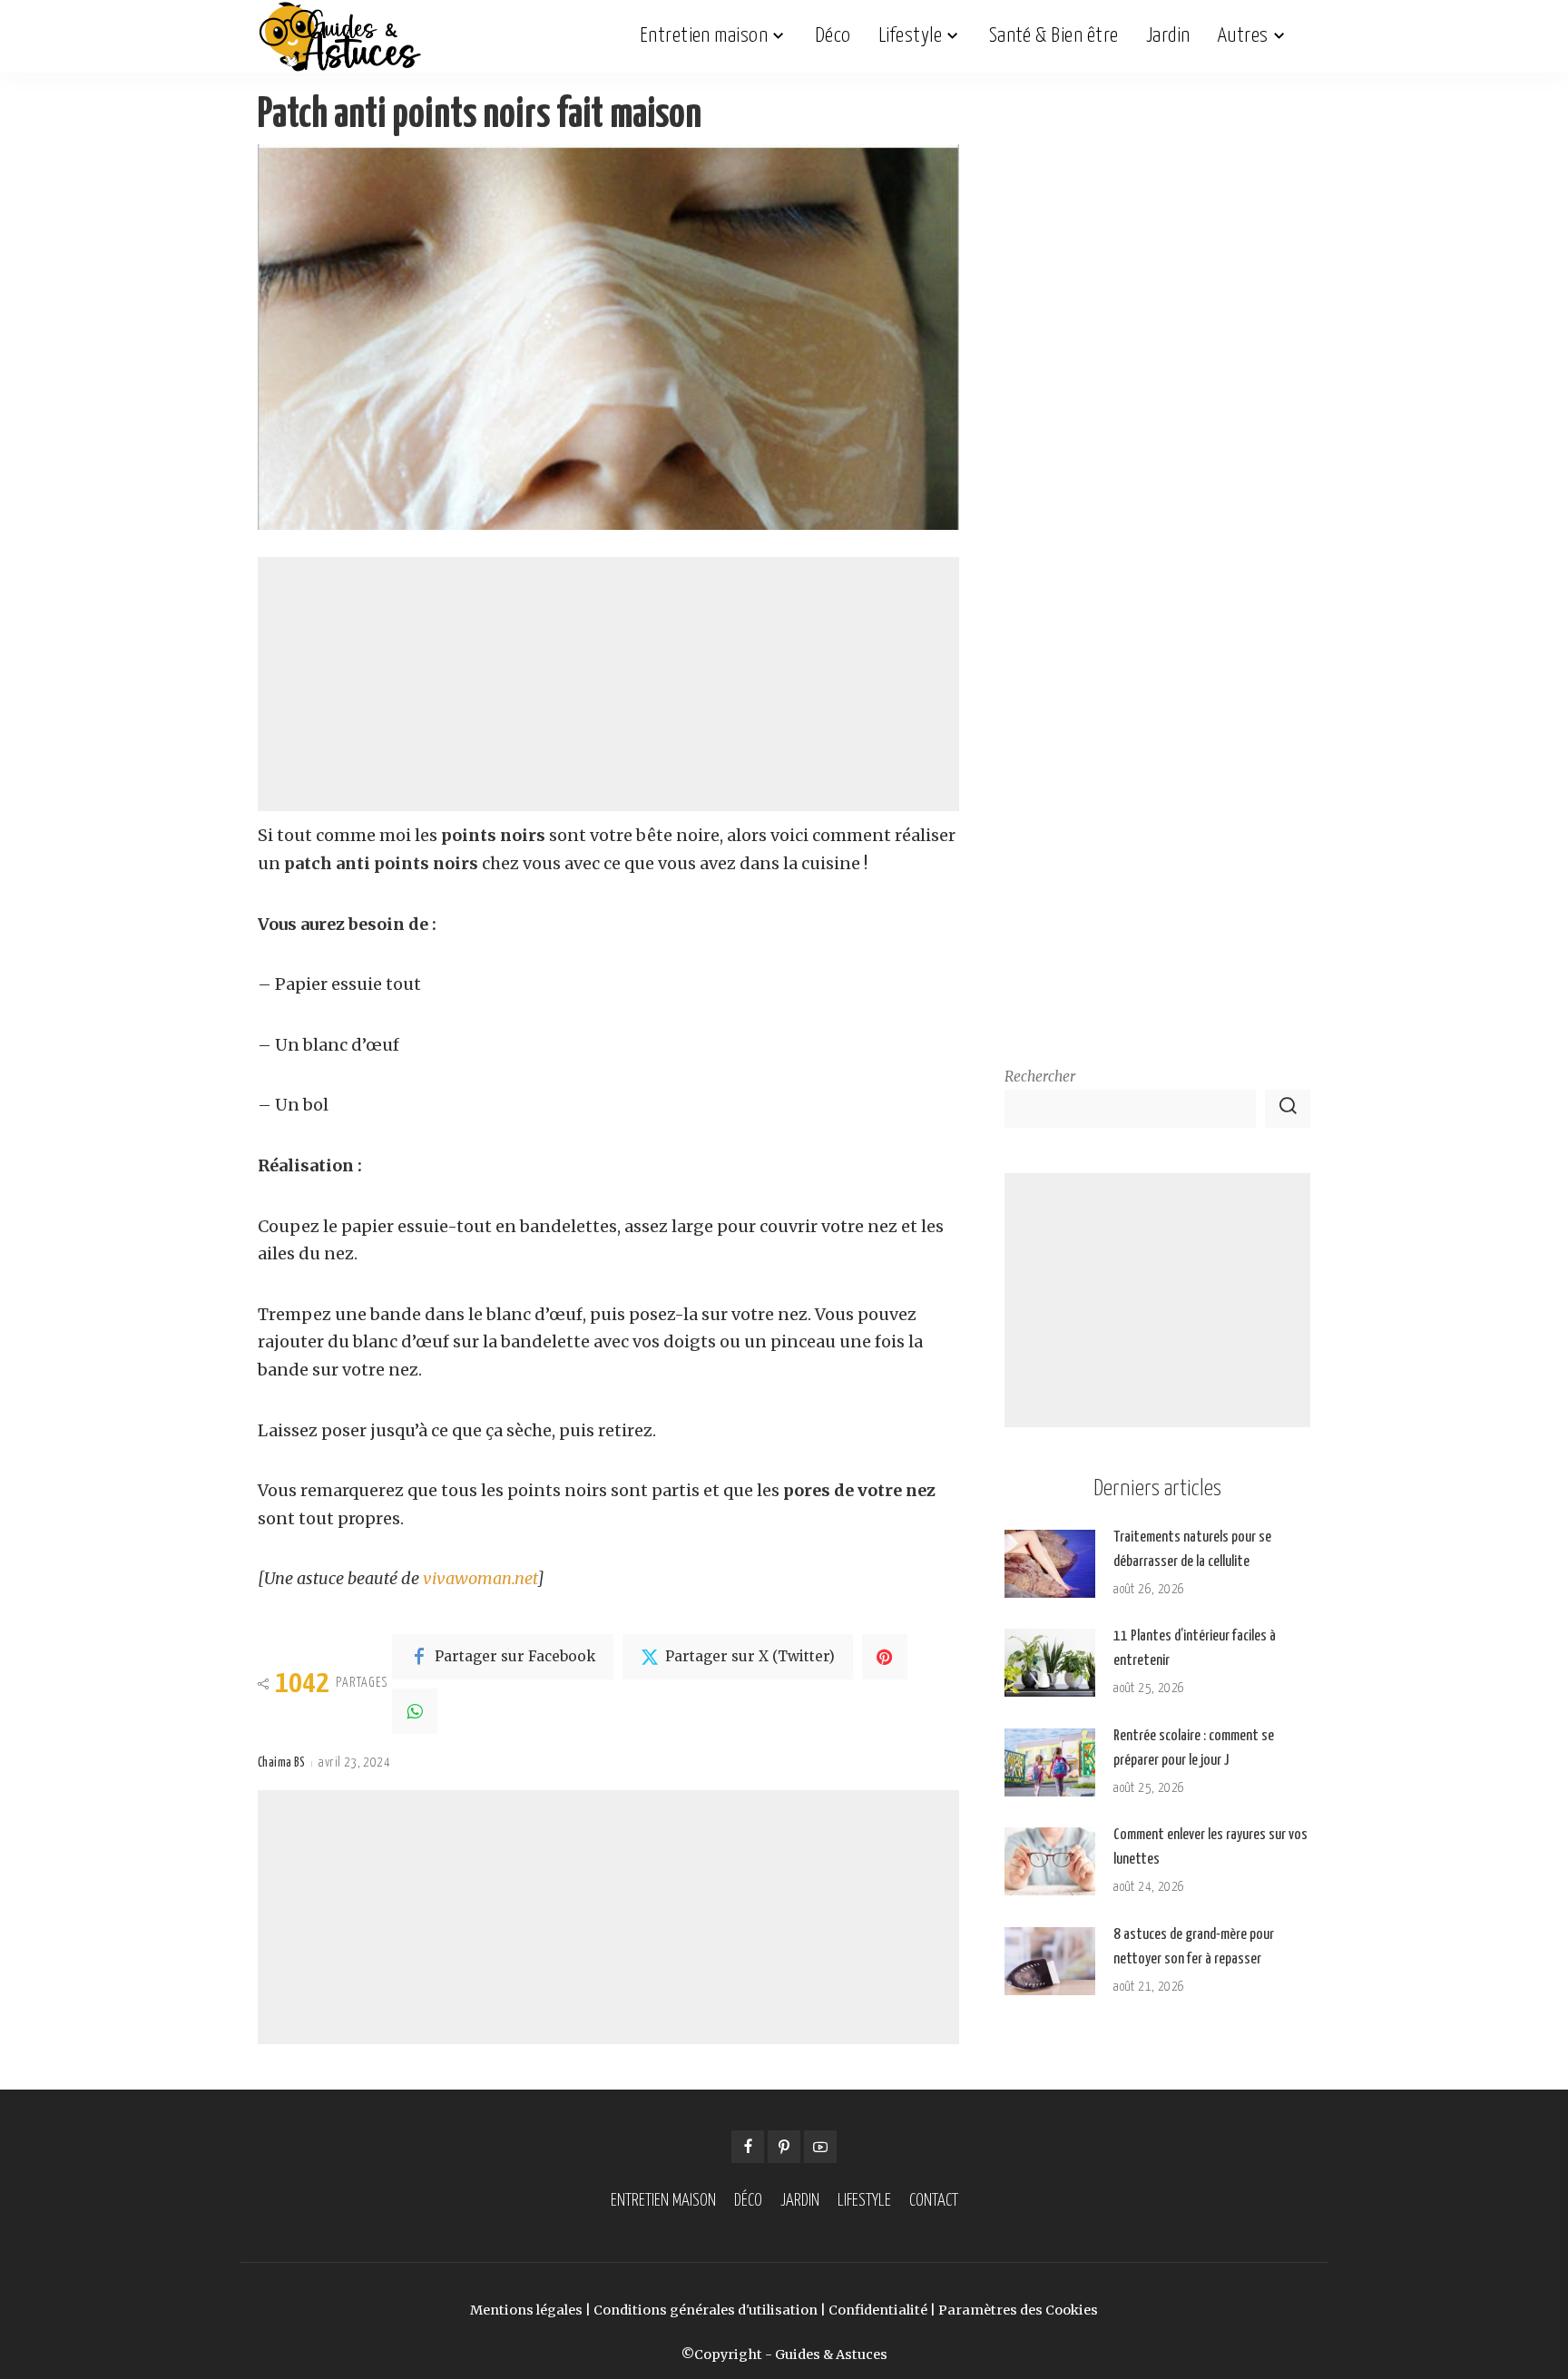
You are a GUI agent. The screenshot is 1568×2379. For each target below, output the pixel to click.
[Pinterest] (885, 1657)
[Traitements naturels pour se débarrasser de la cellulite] (1050, 1564)
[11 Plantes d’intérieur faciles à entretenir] (1050, 1663)
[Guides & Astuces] (340, 36)
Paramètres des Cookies (1018, 2310)
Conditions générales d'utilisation (706, 2310)
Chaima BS (281, 1763)
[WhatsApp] (415, 1711)
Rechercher (1040, 1077)
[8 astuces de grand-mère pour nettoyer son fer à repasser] (1050, 1961)
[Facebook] (748, 2147)
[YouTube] (820, 2147)
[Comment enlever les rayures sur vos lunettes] (1050, 1861)
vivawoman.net (480, 1578)
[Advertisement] (608, 684)
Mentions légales (526, 2310)
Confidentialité (878, 2310)
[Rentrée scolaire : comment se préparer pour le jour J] (1050, 1762)
